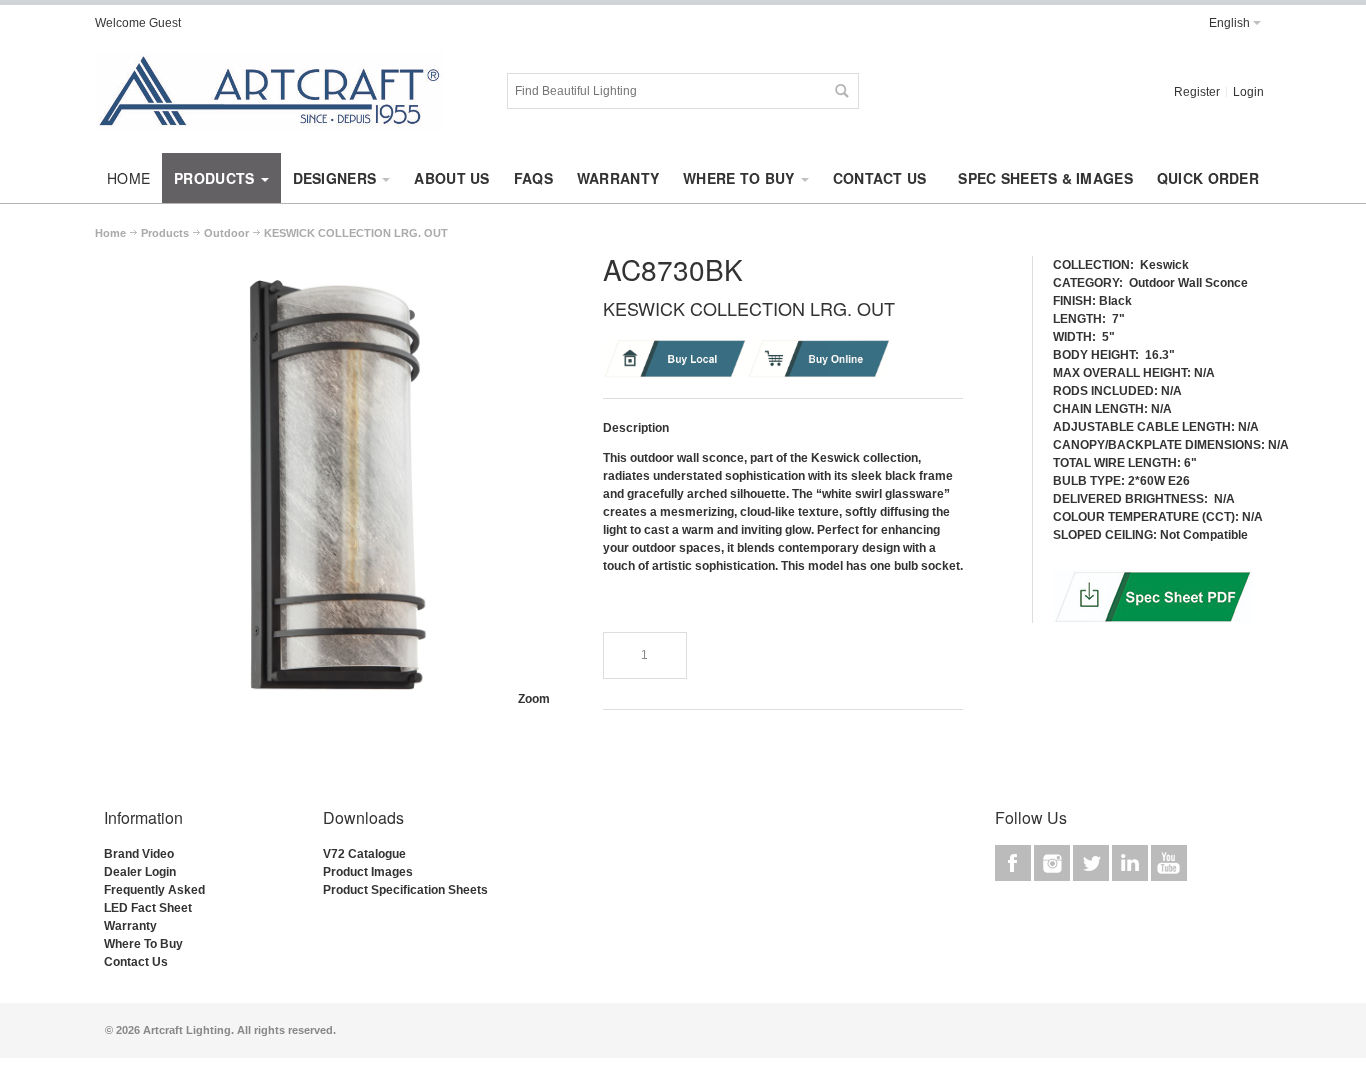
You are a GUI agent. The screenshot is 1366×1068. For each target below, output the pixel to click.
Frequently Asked (154, 890)
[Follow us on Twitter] (1092, 864)
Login (1248, 92)
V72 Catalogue (364, 854)
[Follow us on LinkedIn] (1131, 864)
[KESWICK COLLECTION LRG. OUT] (333, 261)
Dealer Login (140, 872)
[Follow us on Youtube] (1169, 864)
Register (1197, 92)
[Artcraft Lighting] (270, 91)
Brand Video (139, 854)
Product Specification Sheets (405, 890)
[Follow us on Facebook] (1014, 864)
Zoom (534, 699)
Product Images (368, 872)
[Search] (841, 91)
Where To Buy (143, 944)
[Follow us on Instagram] (1053, 864)
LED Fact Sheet (148, 908)
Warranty (130, 926)
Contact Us (136, 962)
